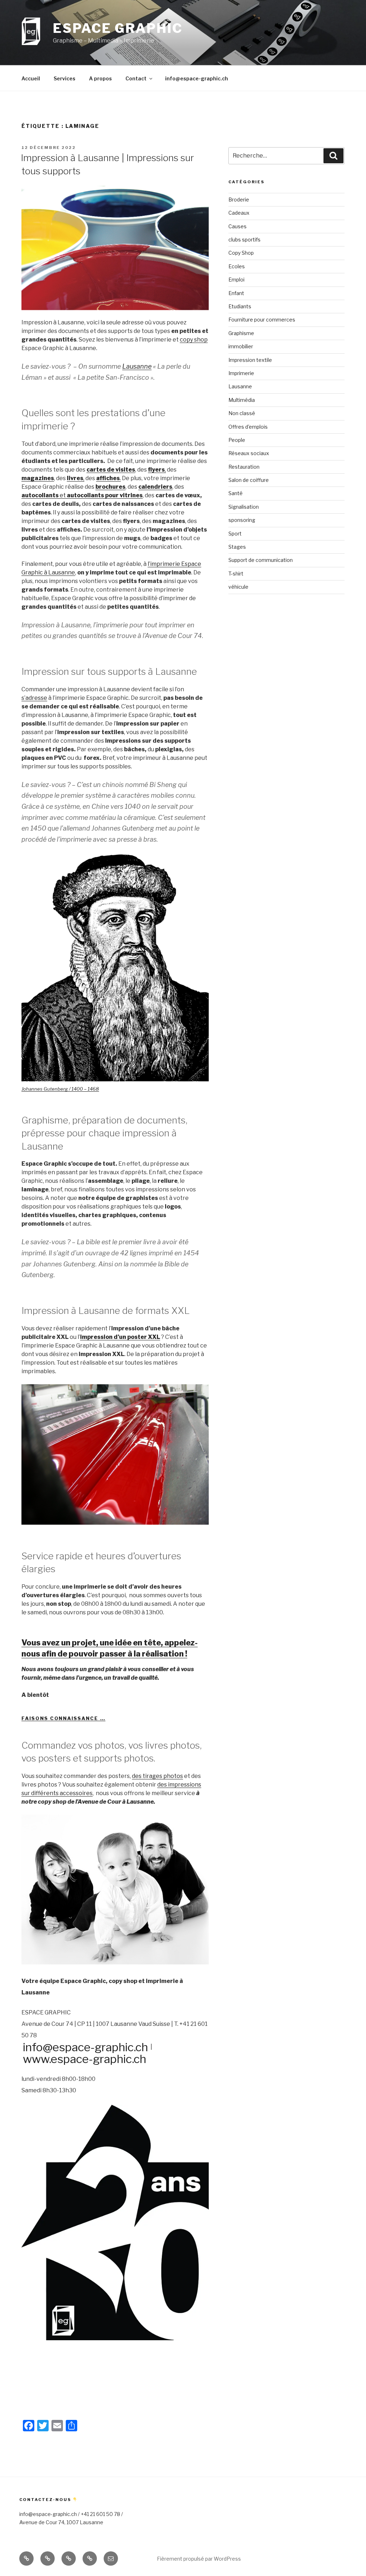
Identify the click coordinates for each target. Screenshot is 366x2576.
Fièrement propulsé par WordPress (199, 2559)
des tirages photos (157, 1776)
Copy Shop (241, 253)
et (82, 495)
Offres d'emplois (248, 427)
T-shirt (236, 574)
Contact (136, 78)
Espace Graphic (118, 28)
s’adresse (34, 698)
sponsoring (242, 520)
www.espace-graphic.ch (85, 2059)
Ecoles (237, 266)
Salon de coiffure (249, 480)
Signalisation (244, 507)
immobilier (241, 346)
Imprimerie (241, 373)
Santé (236, 493)
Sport (235, 534)
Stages (237, 547)
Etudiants (240, 306)
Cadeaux (239, 213)
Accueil (31, 78)
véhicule (238, 587)
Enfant (236, 293)
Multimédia (242, 400)
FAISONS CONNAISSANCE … (63, 1718)
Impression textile (250, 360)
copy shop (194, 340)
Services (65, 78)
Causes (238, 226)
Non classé (242, 413)
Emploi (236, 280)
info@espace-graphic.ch (197, 78)
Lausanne (137, 366)
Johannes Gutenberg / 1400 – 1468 (60, 1089)
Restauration (244, 467)
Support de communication (261, 560)
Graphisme (241, 333)
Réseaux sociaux (249, 453)
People (237, 440)
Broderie (239, 200)
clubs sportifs (244, 240)
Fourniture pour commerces (262, 320)
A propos (100, 78)
